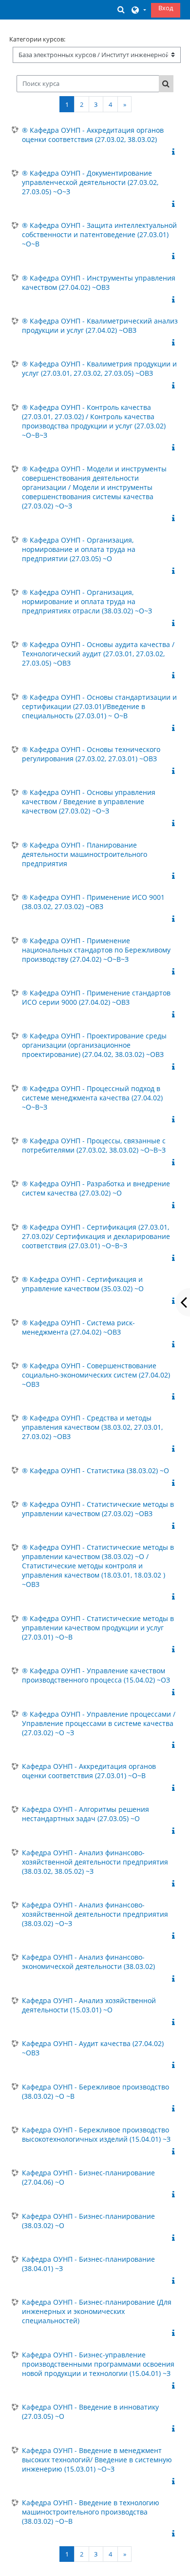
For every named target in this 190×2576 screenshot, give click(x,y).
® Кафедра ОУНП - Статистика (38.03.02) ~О (95, 1471)
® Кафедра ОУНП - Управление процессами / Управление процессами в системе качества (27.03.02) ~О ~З (99, 1723)
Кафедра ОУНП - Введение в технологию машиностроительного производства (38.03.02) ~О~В (91, 2512)
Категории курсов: (37, 39)
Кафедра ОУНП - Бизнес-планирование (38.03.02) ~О (88, 2221)
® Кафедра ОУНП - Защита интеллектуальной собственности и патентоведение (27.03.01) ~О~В (99, 234)
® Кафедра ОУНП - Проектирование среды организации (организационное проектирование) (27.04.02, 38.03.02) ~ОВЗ (94, 1045)
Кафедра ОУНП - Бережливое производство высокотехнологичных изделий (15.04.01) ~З (96, 2134)
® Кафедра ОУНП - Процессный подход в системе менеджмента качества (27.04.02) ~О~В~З (92, 1098)
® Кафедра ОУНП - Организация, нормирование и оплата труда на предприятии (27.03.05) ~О (79, 549)
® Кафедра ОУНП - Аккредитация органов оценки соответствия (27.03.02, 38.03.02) (93, 135)
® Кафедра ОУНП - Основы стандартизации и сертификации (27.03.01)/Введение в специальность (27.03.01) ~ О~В (99, 706)
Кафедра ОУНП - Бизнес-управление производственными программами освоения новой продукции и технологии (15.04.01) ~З (98, 2364)
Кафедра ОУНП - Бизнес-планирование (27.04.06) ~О (88, 2177)
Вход (166, 8)
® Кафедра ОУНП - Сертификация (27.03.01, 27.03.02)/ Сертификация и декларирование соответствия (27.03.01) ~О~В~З (96, 1236)
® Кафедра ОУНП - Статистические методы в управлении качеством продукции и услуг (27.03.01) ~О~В (98, 1628)
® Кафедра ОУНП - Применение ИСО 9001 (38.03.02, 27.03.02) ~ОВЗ (93, 902)
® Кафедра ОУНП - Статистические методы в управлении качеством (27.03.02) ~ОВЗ (98, 1509)
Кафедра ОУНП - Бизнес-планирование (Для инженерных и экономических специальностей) (97, 2311)
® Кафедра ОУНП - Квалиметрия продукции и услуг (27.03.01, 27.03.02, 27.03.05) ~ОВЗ (99, 368)
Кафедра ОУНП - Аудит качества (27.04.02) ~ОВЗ (93, 2048)
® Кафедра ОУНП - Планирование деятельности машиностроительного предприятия (85, 854)
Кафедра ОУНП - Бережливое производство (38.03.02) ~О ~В (95, 2091)
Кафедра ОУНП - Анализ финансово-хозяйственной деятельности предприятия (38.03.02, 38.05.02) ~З (95, 1862)
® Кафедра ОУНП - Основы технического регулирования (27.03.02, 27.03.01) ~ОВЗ (91, 754)
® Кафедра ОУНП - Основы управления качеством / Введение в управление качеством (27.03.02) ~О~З (89, 801)
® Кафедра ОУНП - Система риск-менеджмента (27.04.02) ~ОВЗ (78, 1327)
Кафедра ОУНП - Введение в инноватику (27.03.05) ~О (90, 2412)
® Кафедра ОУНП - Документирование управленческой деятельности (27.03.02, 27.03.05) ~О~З (90, 182)
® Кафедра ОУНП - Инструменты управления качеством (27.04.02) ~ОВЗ (99, 283)
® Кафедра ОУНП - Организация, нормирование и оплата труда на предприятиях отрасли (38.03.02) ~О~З (87, 601)
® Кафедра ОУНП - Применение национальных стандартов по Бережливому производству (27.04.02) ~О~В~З (96, 950)
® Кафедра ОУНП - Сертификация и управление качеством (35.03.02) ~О (83, 1284)
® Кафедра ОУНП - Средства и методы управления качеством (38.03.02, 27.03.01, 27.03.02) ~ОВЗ (92, 1427)
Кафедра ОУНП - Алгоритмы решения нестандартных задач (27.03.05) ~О (85, 1814)
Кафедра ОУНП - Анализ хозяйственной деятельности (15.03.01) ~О (89, 2005)
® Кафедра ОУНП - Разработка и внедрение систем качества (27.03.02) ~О (96, 1188)
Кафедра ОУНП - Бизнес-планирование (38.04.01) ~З (88, 2264)
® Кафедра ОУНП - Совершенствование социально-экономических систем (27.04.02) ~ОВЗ (96, 1375)
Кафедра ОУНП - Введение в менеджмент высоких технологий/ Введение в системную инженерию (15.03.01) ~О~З (97, 2460)
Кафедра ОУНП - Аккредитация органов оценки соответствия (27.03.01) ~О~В (89, 1771)
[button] (121, 10)
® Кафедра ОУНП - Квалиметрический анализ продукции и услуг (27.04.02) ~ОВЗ (100, 325)
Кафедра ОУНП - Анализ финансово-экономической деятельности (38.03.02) (88, 1962)
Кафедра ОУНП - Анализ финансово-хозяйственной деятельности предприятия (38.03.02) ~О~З (95, 1914)
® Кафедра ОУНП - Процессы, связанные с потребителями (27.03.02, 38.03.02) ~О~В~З (94, 1145)
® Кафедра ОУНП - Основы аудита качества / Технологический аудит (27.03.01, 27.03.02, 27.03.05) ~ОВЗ (98, 654)
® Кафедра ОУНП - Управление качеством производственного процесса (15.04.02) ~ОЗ (96, 1675)
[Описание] (175, 152)
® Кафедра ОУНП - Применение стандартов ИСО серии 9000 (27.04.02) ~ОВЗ (96, 997)
